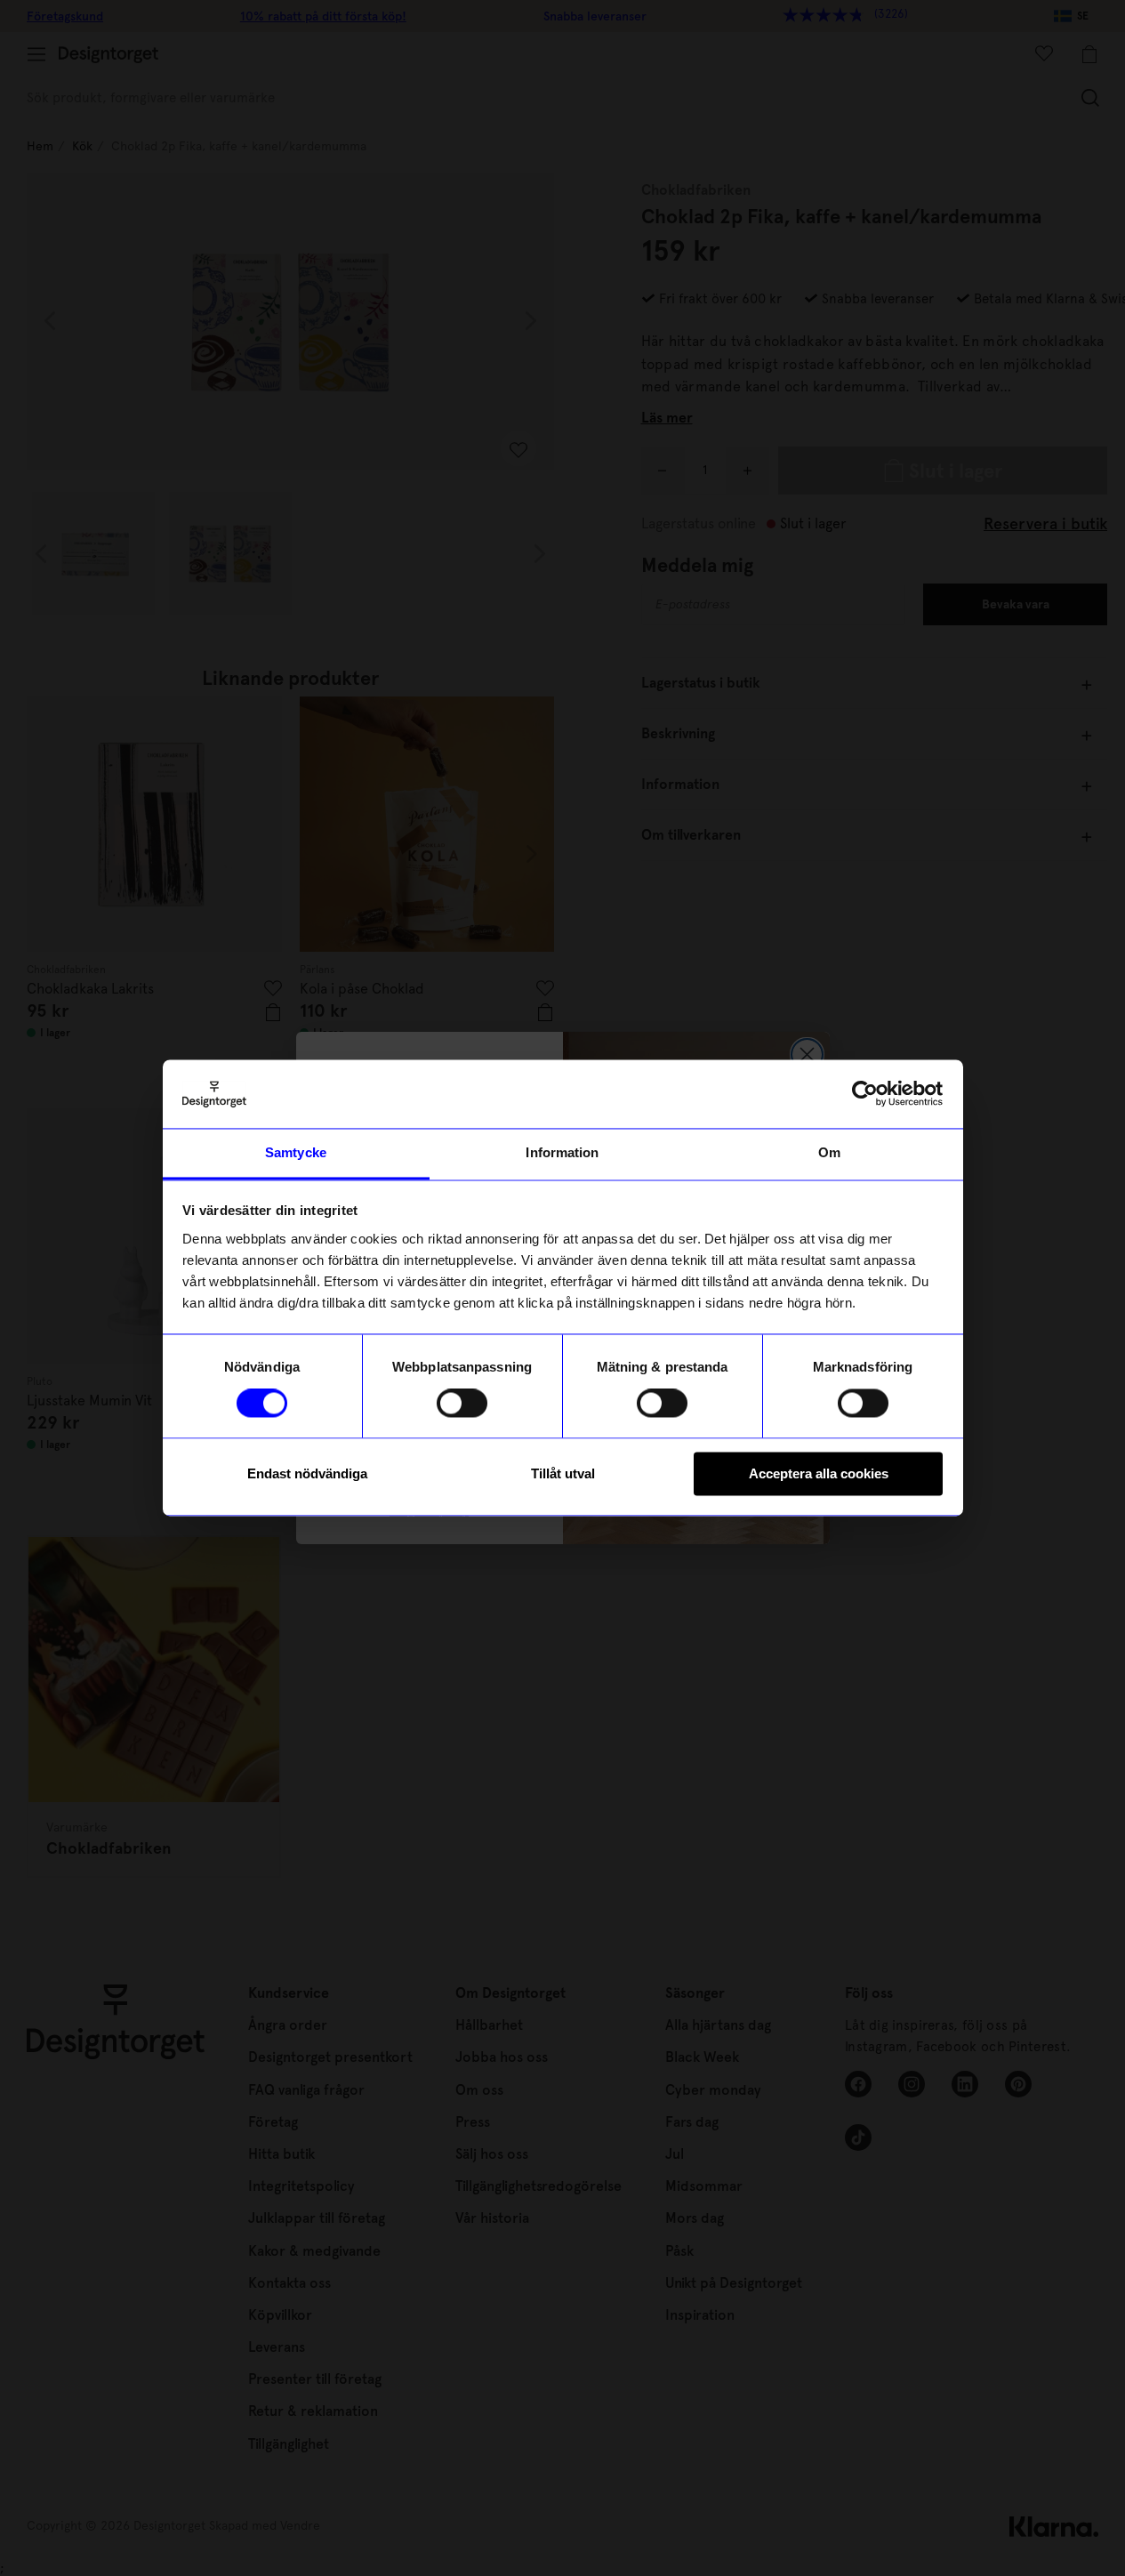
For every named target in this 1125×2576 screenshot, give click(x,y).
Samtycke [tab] (296, 1152)
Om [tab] (829, 1152)
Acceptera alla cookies (819, 1473)
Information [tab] (562, 1152)
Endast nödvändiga (307, 1473)
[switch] (462, 1404)
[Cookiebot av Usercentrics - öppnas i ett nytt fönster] (865, 1094)
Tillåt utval (563, 1473)
